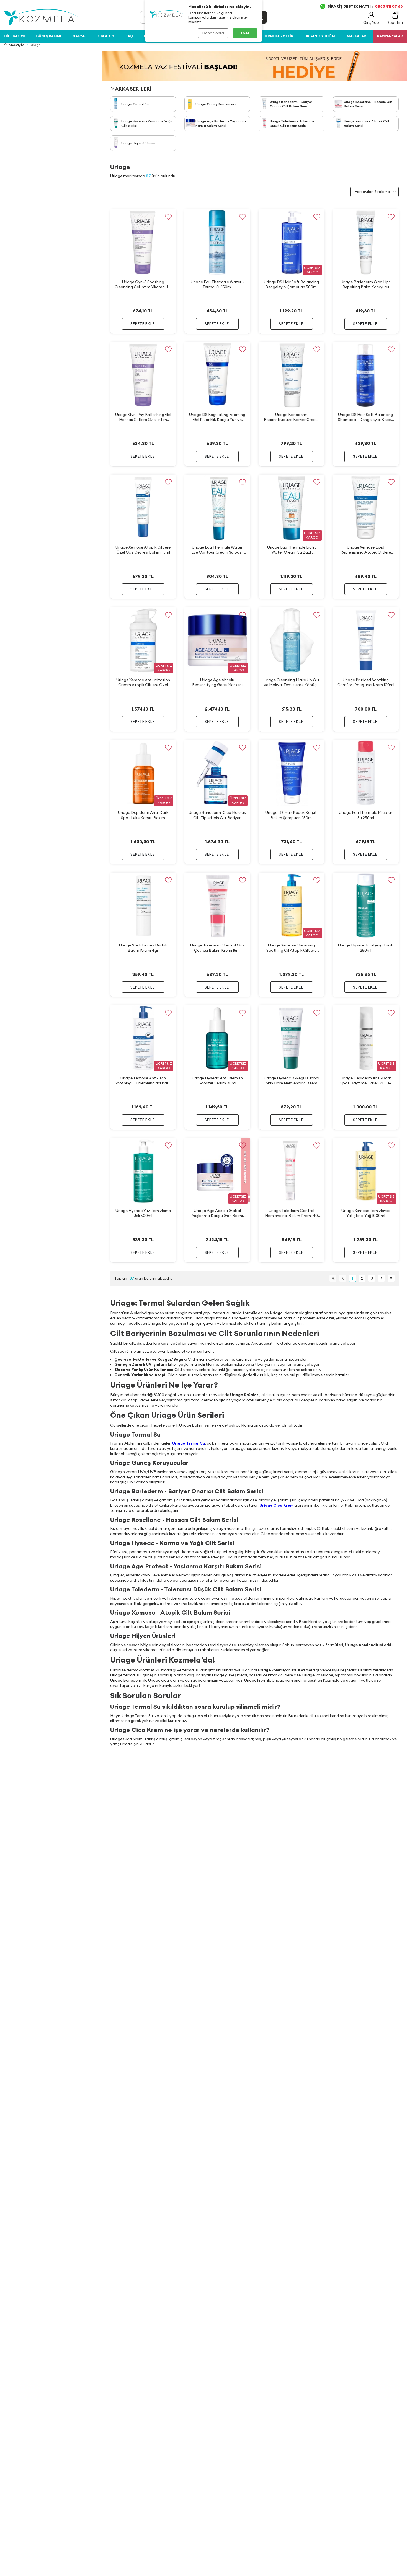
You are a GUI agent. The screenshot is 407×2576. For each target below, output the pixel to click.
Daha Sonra (213, 33)
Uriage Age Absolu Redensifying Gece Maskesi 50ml (217, 682)
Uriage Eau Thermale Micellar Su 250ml (366, 815)
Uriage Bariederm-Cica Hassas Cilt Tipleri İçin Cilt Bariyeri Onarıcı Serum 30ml (217, 815)
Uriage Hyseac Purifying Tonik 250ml (366, 948)
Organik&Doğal (320, 36)
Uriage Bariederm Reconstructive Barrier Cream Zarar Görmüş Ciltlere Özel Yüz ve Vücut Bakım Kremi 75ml (291, 417)
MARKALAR (356, 36)
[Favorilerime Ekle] (168, 217)
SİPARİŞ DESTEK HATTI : (365, 6)
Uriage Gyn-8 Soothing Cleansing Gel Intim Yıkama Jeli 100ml (143, 285)
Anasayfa (16, 45)
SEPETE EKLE (142, 324)
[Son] (391, 1278)
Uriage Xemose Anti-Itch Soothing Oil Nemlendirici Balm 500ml (143, 1081)
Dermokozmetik (278, 36)
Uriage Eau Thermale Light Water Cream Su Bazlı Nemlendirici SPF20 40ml (292, 550)
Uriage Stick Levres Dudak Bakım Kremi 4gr (143, 948)
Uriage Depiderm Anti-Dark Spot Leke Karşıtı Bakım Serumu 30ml (143, 815)
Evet (245, 33)
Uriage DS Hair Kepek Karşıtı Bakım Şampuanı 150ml (291, 815)
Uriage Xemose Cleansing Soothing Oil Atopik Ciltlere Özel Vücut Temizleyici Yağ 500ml (291, 948)
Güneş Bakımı (49, 36)
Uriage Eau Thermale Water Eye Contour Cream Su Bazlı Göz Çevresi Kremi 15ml (217, 550)
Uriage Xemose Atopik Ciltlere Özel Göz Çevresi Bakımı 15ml (143, 550)
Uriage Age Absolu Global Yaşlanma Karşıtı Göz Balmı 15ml (217, 1213)
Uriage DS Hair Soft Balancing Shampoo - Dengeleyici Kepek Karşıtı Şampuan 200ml (366, 417)
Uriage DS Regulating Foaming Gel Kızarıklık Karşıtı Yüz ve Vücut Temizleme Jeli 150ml (217, 417)
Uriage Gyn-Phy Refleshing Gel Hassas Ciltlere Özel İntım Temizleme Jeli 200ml (143, 417)
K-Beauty (106, 36)
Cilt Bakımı (15, 36)
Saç (129, 36)
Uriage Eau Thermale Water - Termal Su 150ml (217, 284)
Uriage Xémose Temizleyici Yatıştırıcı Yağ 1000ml (366, 1213)
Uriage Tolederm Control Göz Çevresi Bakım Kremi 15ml (217, 948)
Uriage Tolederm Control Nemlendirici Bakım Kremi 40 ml (291, 1213)
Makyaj (79, 36)
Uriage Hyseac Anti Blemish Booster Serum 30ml (217, 1080)
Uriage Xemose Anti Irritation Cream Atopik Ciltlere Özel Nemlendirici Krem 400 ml (143, 682)
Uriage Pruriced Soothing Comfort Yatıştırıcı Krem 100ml (366, 682)
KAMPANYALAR (390, 36)
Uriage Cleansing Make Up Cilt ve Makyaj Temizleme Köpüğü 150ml (292, 682)
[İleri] (381, 1278)
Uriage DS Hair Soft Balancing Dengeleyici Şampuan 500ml (291, 284)
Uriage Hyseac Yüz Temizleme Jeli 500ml (143, 1213)
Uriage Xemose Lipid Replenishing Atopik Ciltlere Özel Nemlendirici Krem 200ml (366, 550)
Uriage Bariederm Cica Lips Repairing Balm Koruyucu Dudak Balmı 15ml (366, 285)
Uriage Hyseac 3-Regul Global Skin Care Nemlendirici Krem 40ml (292, 1081)
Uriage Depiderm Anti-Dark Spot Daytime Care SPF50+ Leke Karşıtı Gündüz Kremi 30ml (366, 1081)
